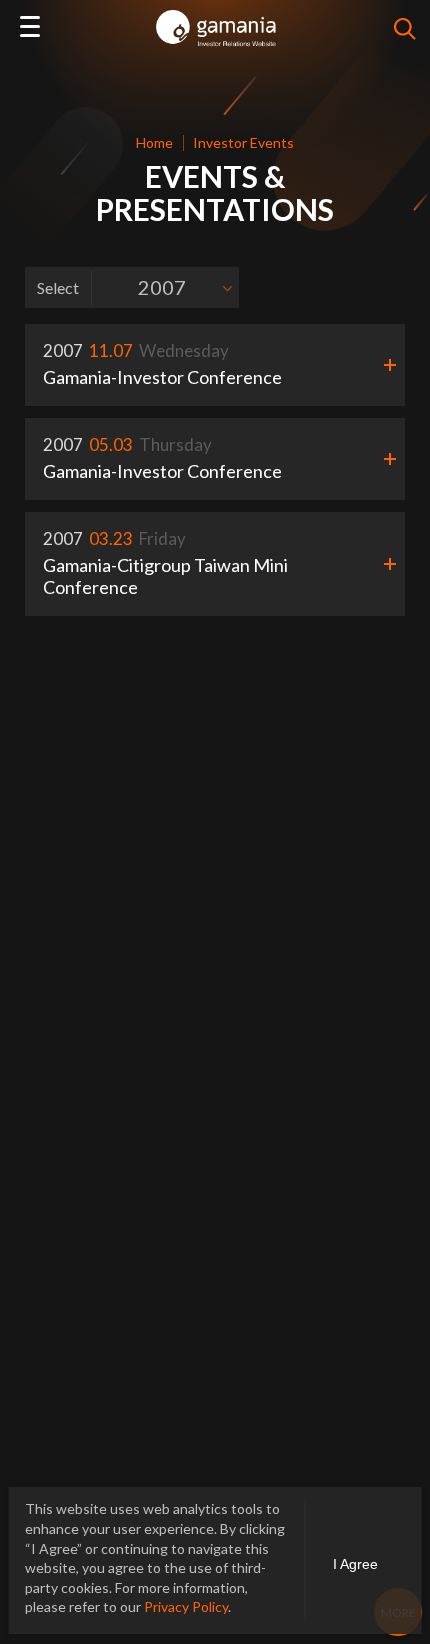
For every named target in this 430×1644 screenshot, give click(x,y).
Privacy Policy (186, 1606)
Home (154, 142)
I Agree (355, 1564)
